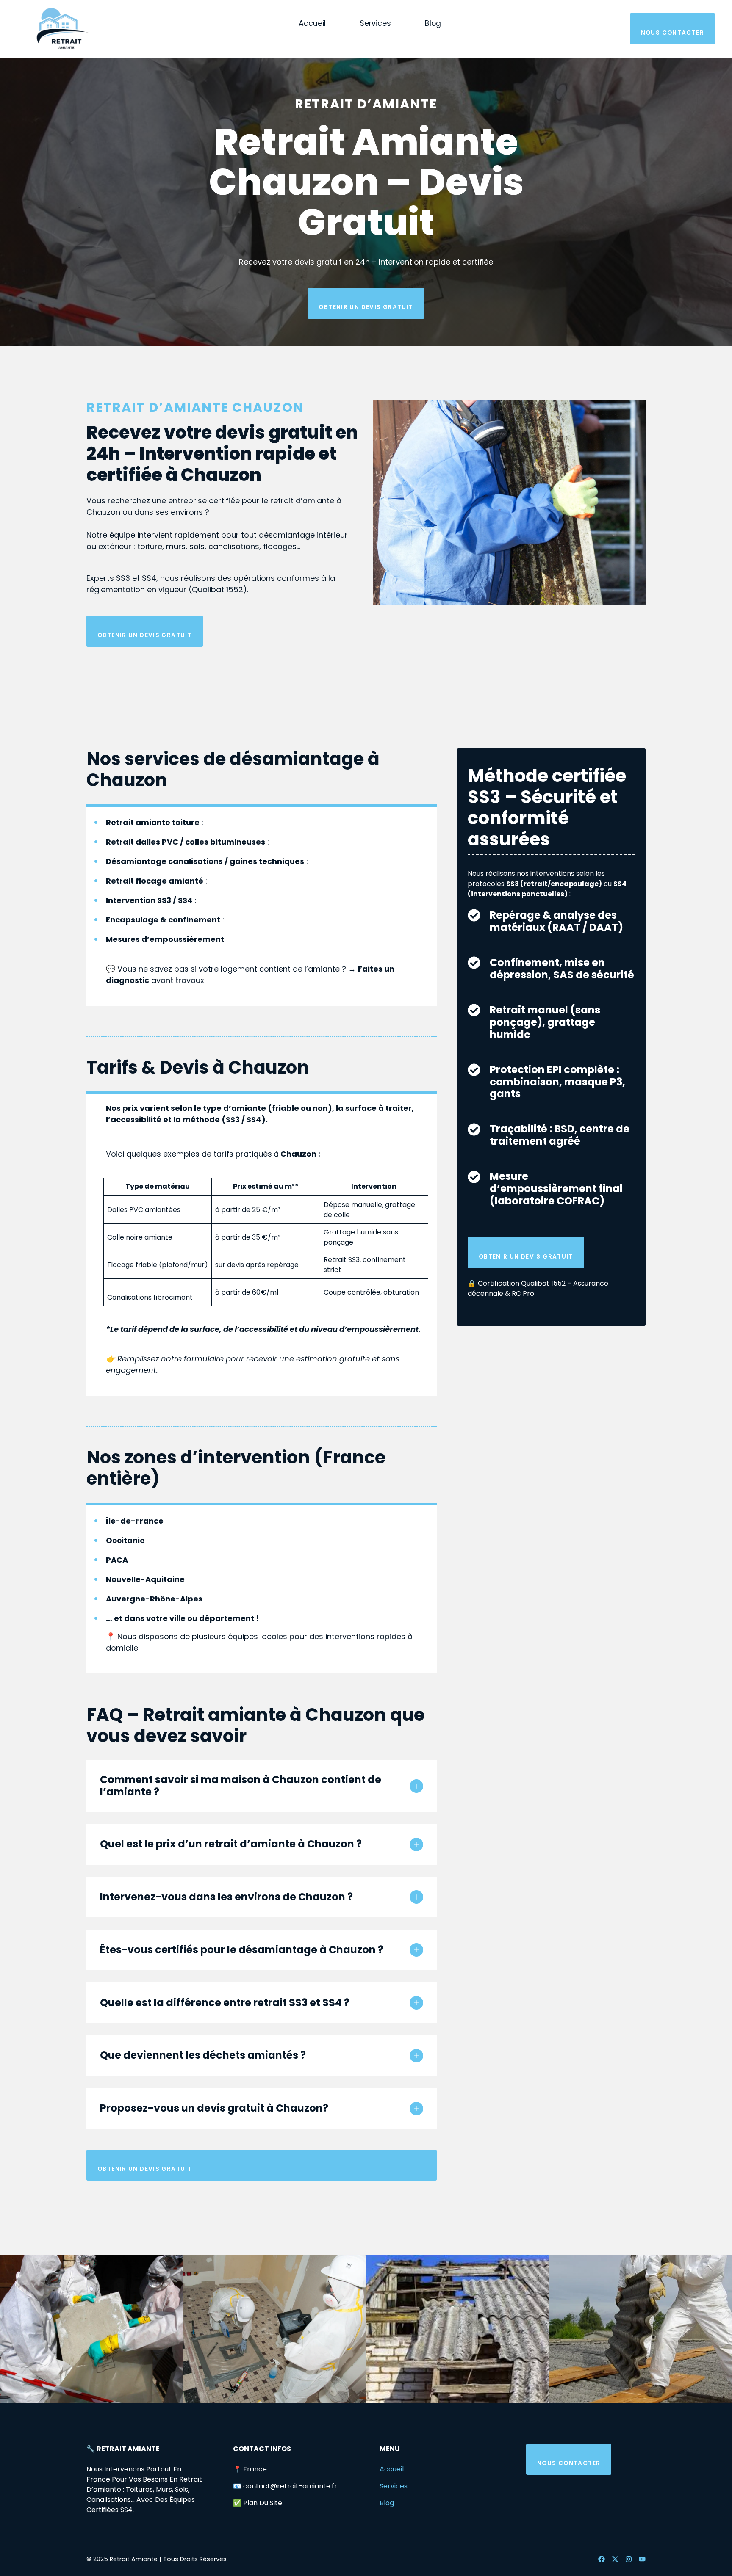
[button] (262, 1786)
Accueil (312, 23)
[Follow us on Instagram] (629, 2559)
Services (375, 23)
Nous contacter (672, 33)
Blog (433, 23)
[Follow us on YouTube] (642, 2559)
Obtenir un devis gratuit (366, 307)
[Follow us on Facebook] (602, 2559)
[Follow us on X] (615, 2559)
